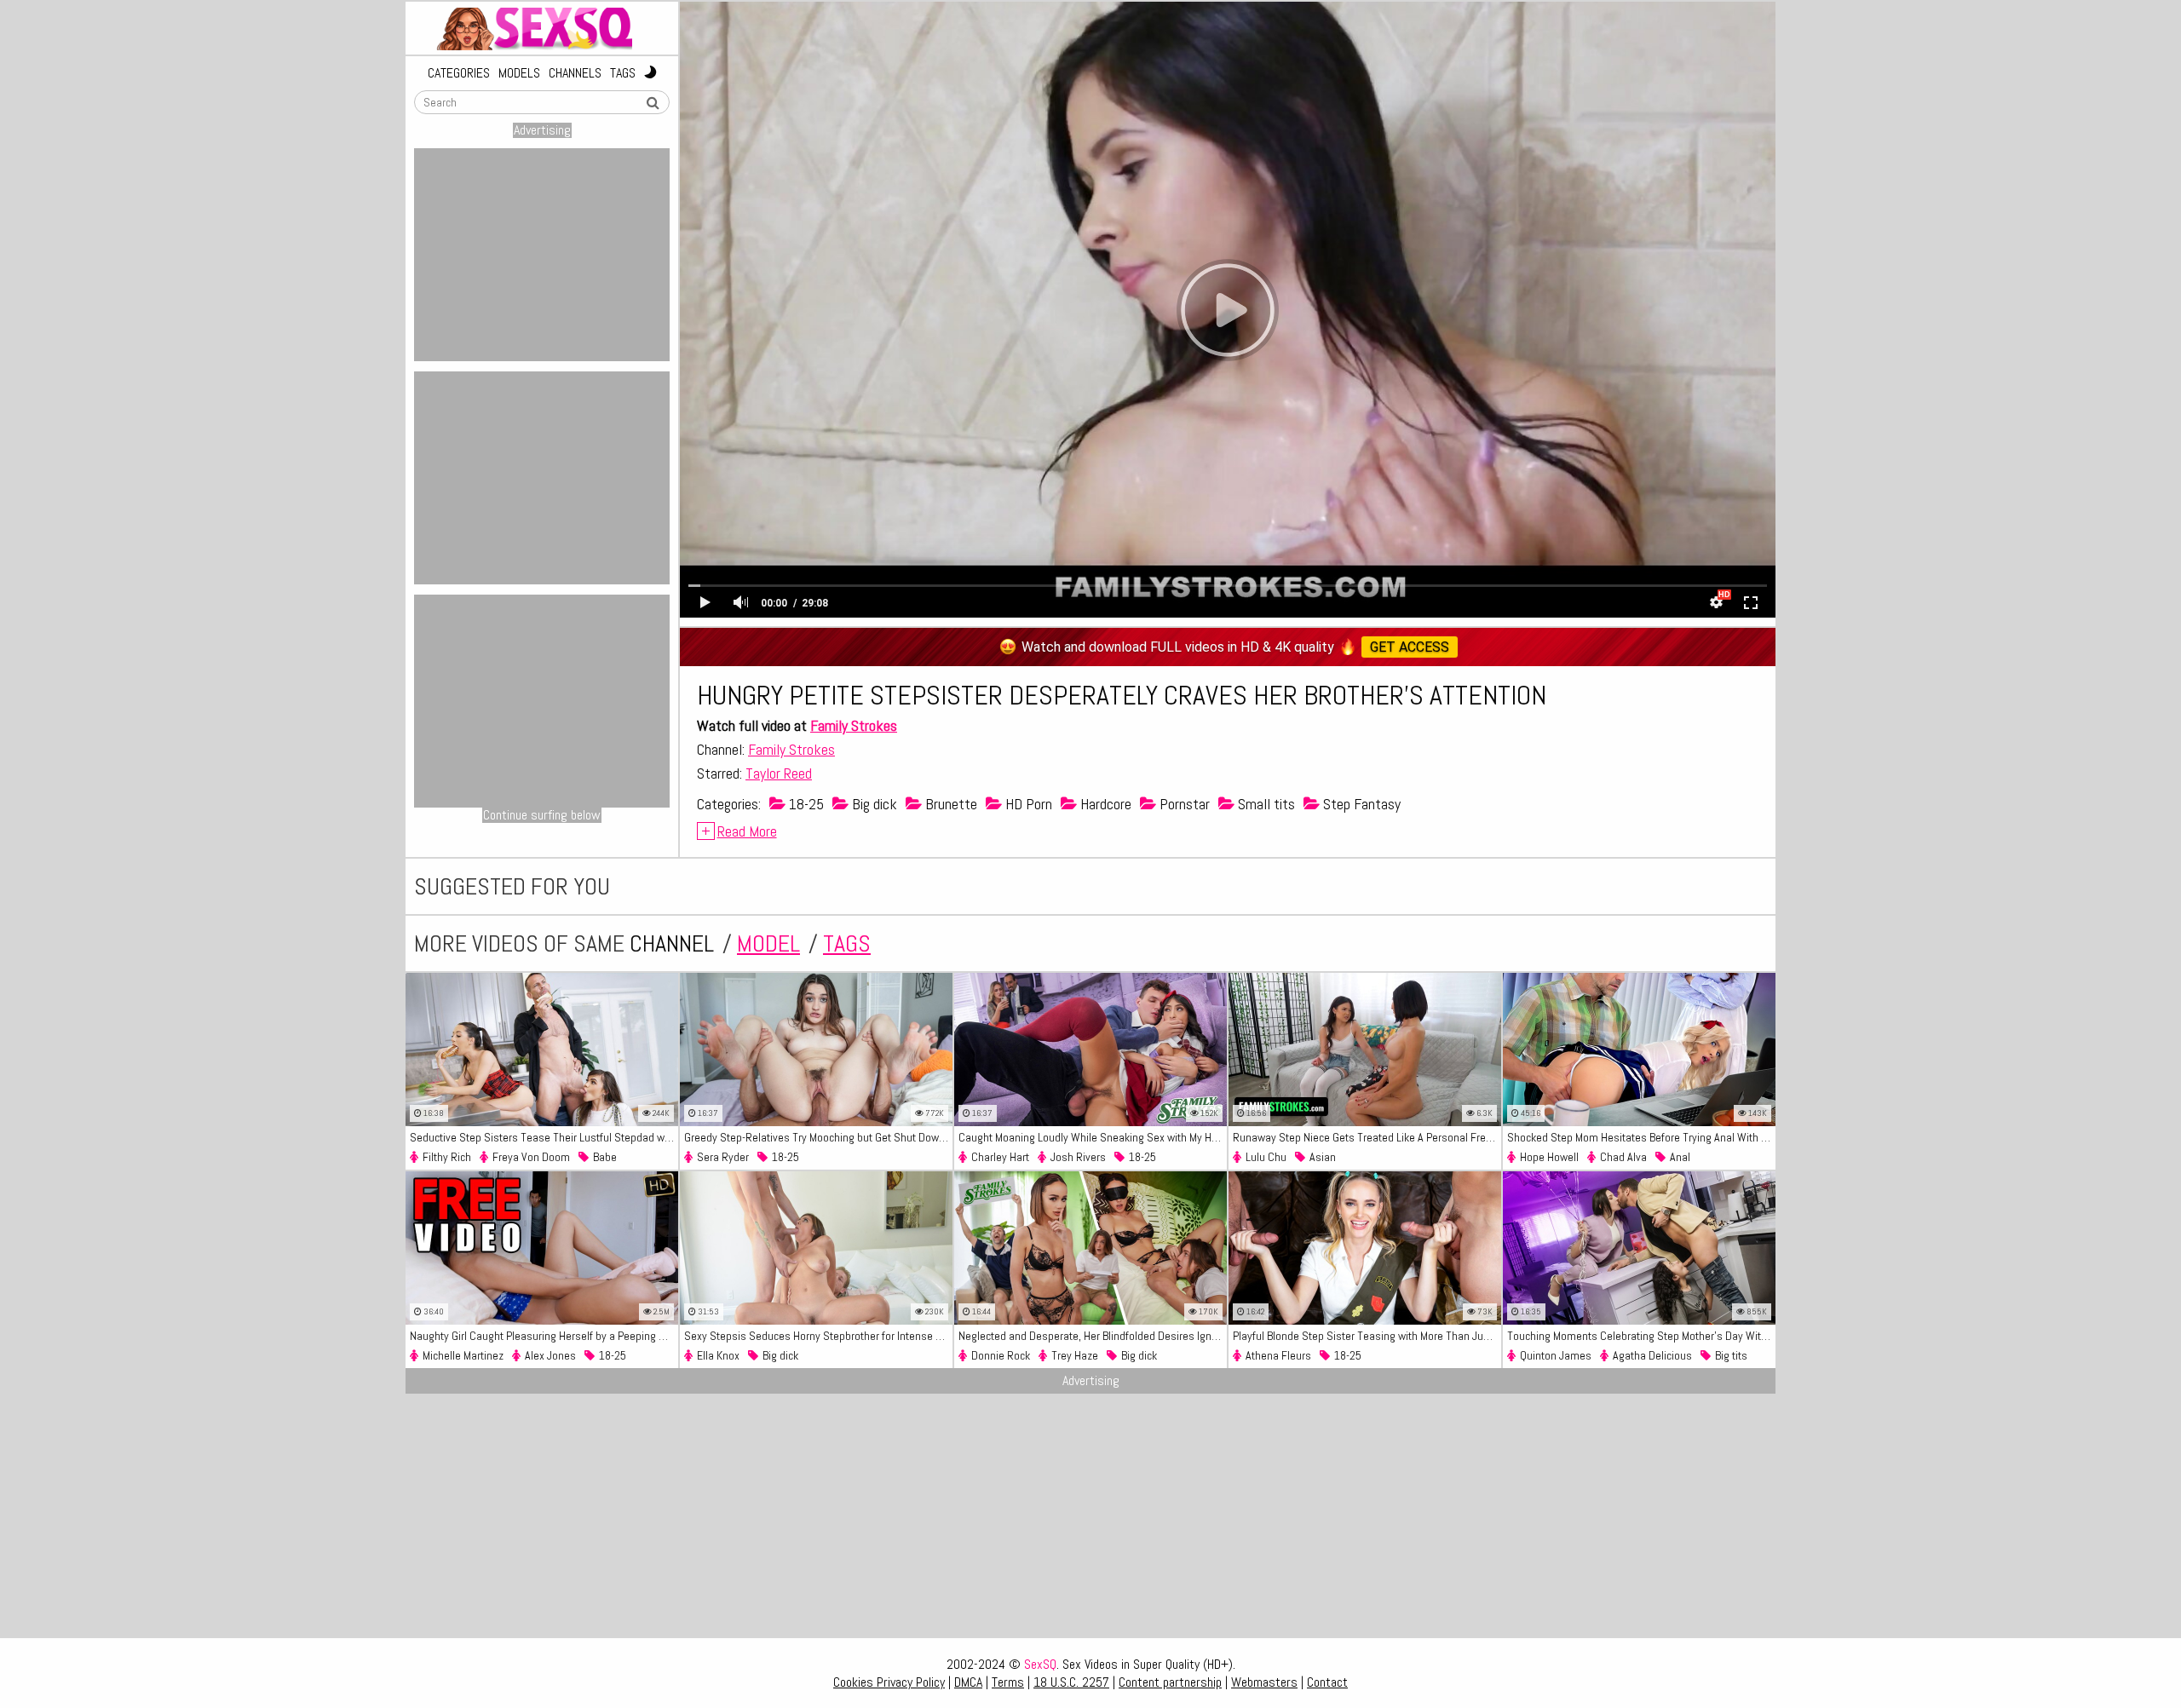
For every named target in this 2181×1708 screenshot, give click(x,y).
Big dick (873, 804)
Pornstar (1183, 804)
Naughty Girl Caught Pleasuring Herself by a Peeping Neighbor (544, 1336)
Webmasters (1264, 1682)
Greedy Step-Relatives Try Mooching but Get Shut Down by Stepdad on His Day (818, 1137)
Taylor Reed (779, 773)
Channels (575, 73)
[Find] (653, 103)
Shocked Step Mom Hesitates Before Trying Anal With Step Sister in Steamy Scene (1641, 1137)
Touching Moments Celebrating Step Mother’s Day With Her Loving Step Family (1641, 1336)
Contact (1327, 1682)
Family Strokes (854, 725)
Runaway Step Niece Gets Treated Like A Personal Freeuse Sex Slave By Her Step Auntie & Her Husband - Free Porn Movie (1367, 1137)
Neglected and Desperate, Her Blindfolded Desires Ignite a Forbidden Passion (1093, 1336)
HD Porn (1027, 804)
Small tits (1265, 804)
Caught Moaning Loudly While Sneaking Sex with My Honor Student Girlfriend (1093, 1137)
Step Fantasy (1360, 804)
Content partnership (1170, 1682)
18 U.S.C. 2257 (1071, 1682)
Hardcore (1104, 804)
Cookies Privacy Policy (889, 1682)
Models (519, 73)
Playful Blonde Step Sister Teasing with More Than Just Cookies (1367, 1336)
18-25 (805, 804)
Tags (623, 73)
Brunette (950, 804)
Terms (1008, 1682)
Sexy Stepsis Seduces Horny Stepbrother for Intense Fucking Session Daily (818, 1336)
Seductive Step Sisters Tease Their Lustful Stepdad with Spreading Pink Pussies (544, 1137)
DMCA (968, 1682)
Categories (459, 73)
